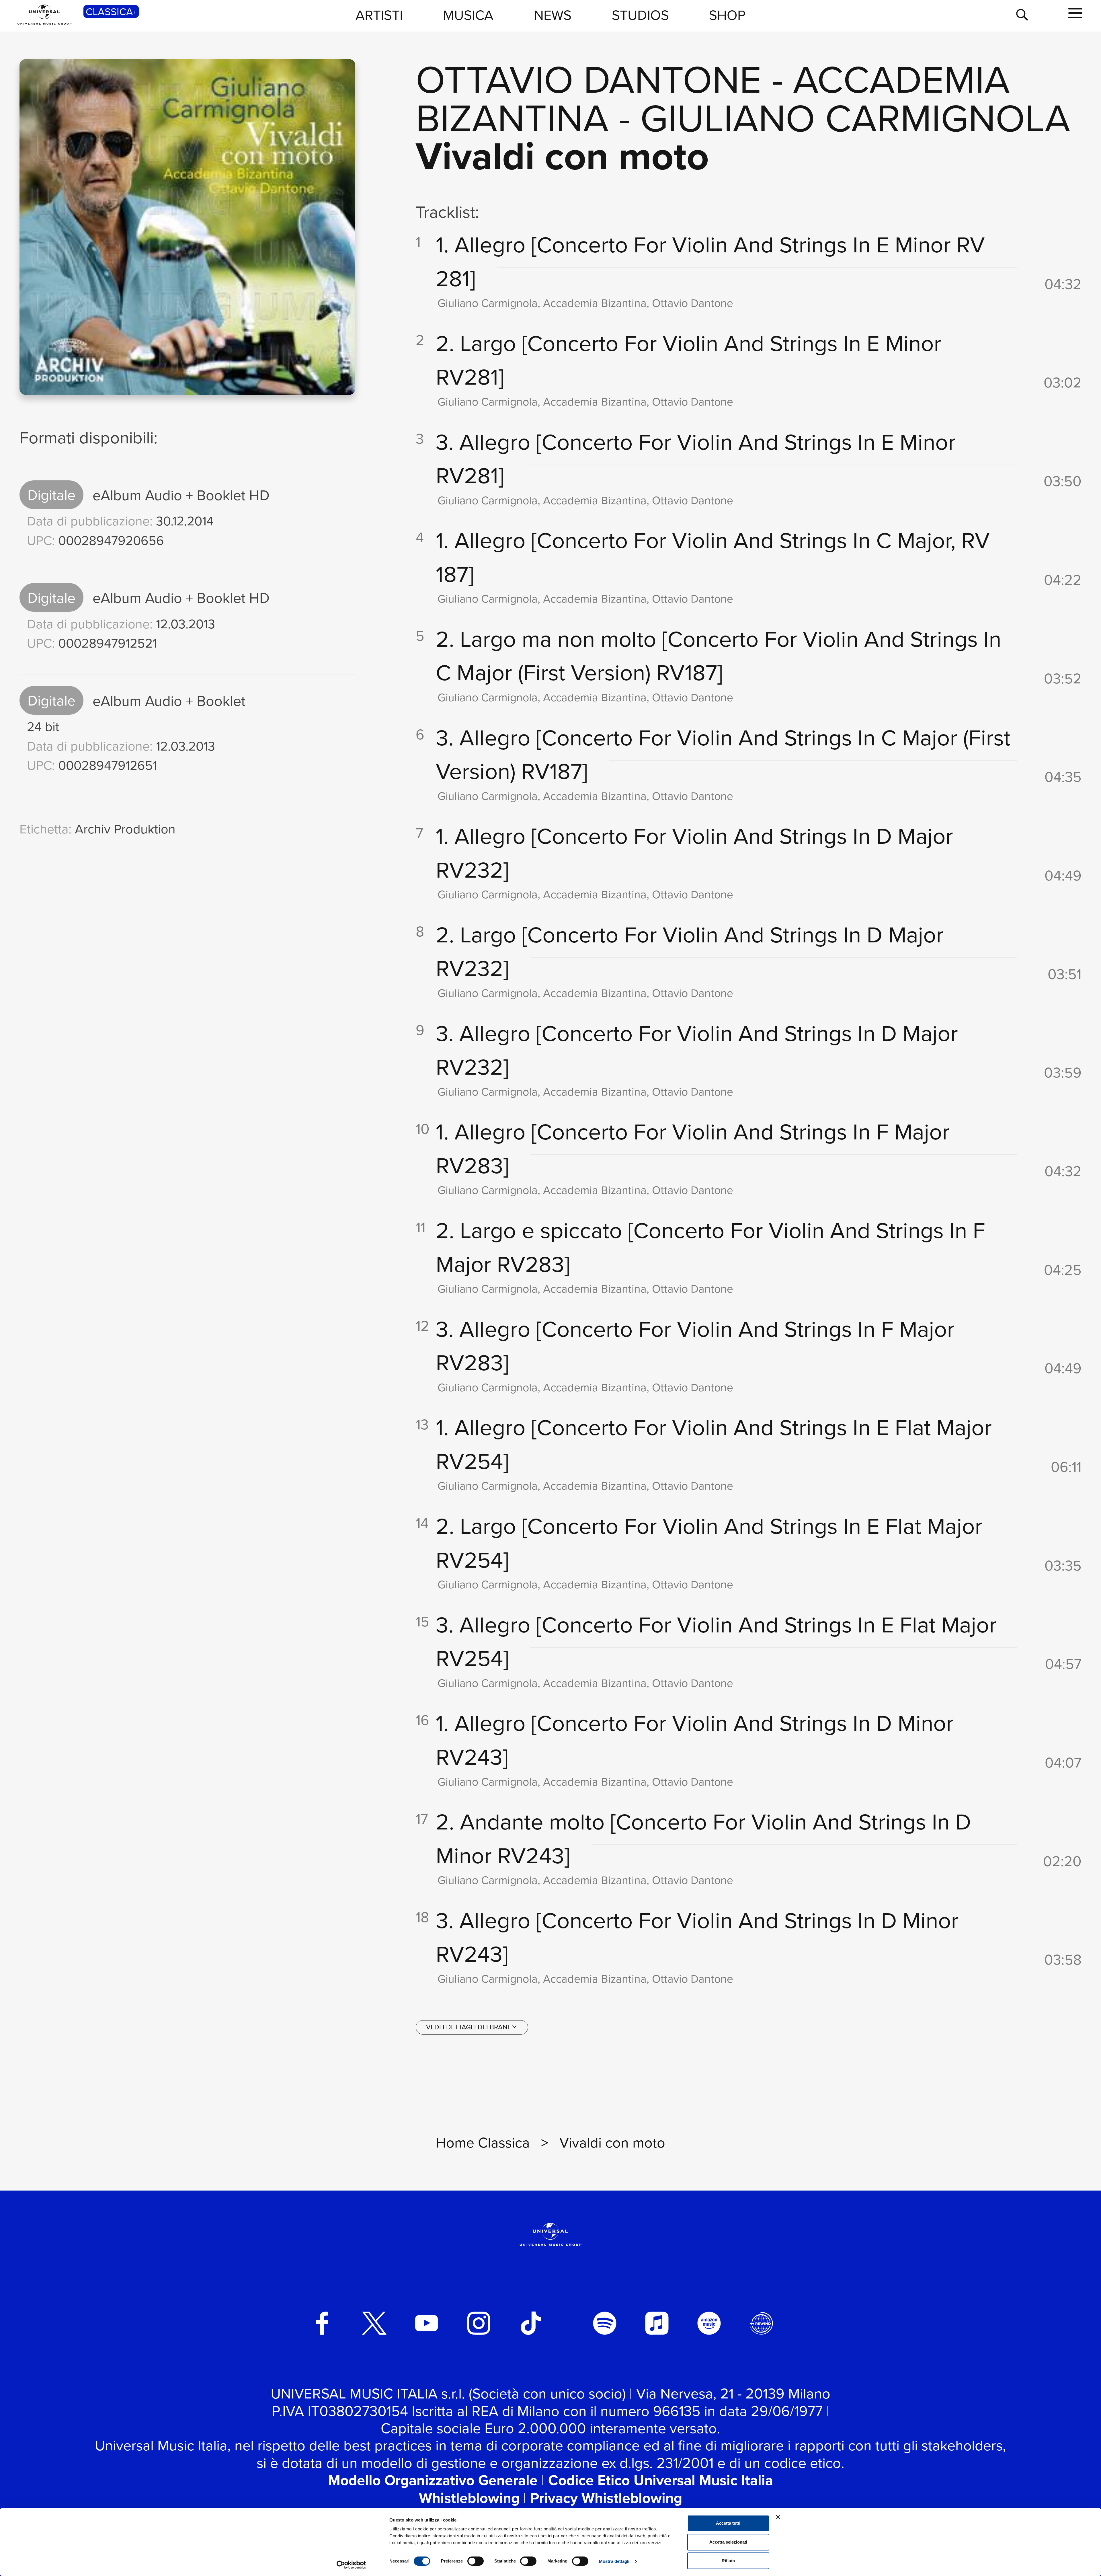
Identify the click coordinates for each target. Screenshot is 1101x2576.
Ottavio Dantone (589, 78)
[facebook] (322, 2323)
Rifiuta (728, 2561)
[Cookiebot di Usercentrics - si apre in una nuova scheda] (351, 2565)
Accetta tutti (728, 2523)
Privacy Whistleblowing (606, 2498)
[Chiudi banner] (778, 2517)
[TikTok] (531, 2323)
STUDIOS (640, 15)
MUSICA (468, 15)
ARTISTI (379, 15)
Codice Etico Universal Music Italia (661, 2480)
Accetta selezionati (728, 2542)
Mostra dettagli (614, 2561)
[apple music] (657, 2323)
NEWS (553, 15)
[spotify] (605, 2323)
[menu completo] (1075, 13)
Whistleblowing (469, 2498)
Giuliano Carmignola (855, 117)
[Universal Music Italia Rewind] (761, 2323)
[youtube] (427, 2323)
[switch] (476, 2561)
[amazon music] (709, 2323)
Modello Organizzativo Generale (433, 2480)
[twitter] (374, 2323)
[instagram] (479, 2323)
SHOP (727, 15)
